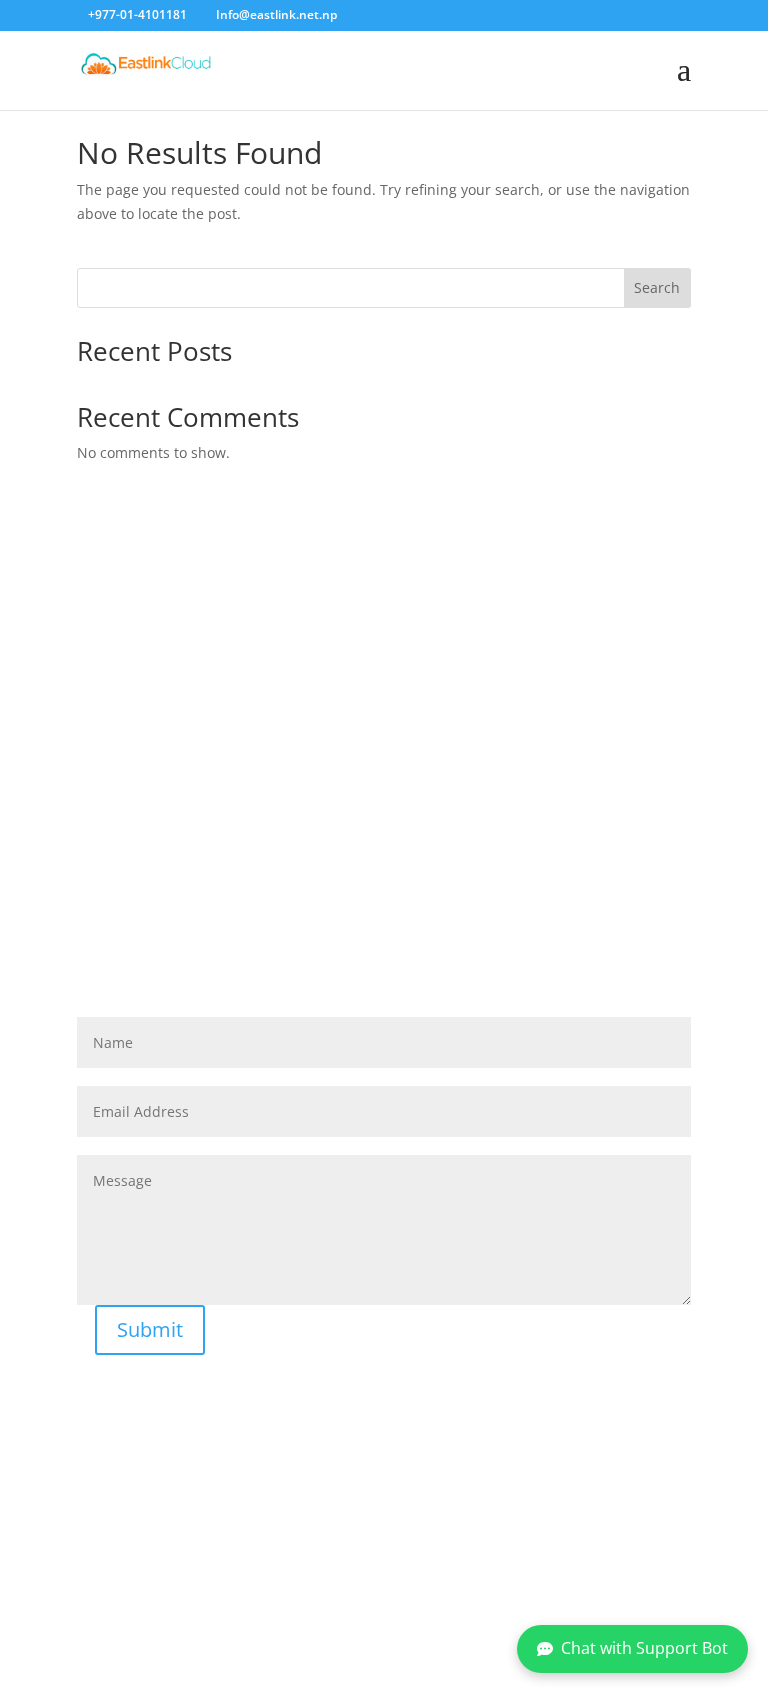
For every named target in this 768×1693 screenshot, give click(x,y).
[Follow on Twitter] (358, 1587)
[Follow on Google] (400, 1587)
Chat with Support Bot (644, 1648)
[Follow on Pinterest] (442, 1587)
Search (657, 287)
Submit (150, 1329)
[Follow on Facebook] (316, 1587)
